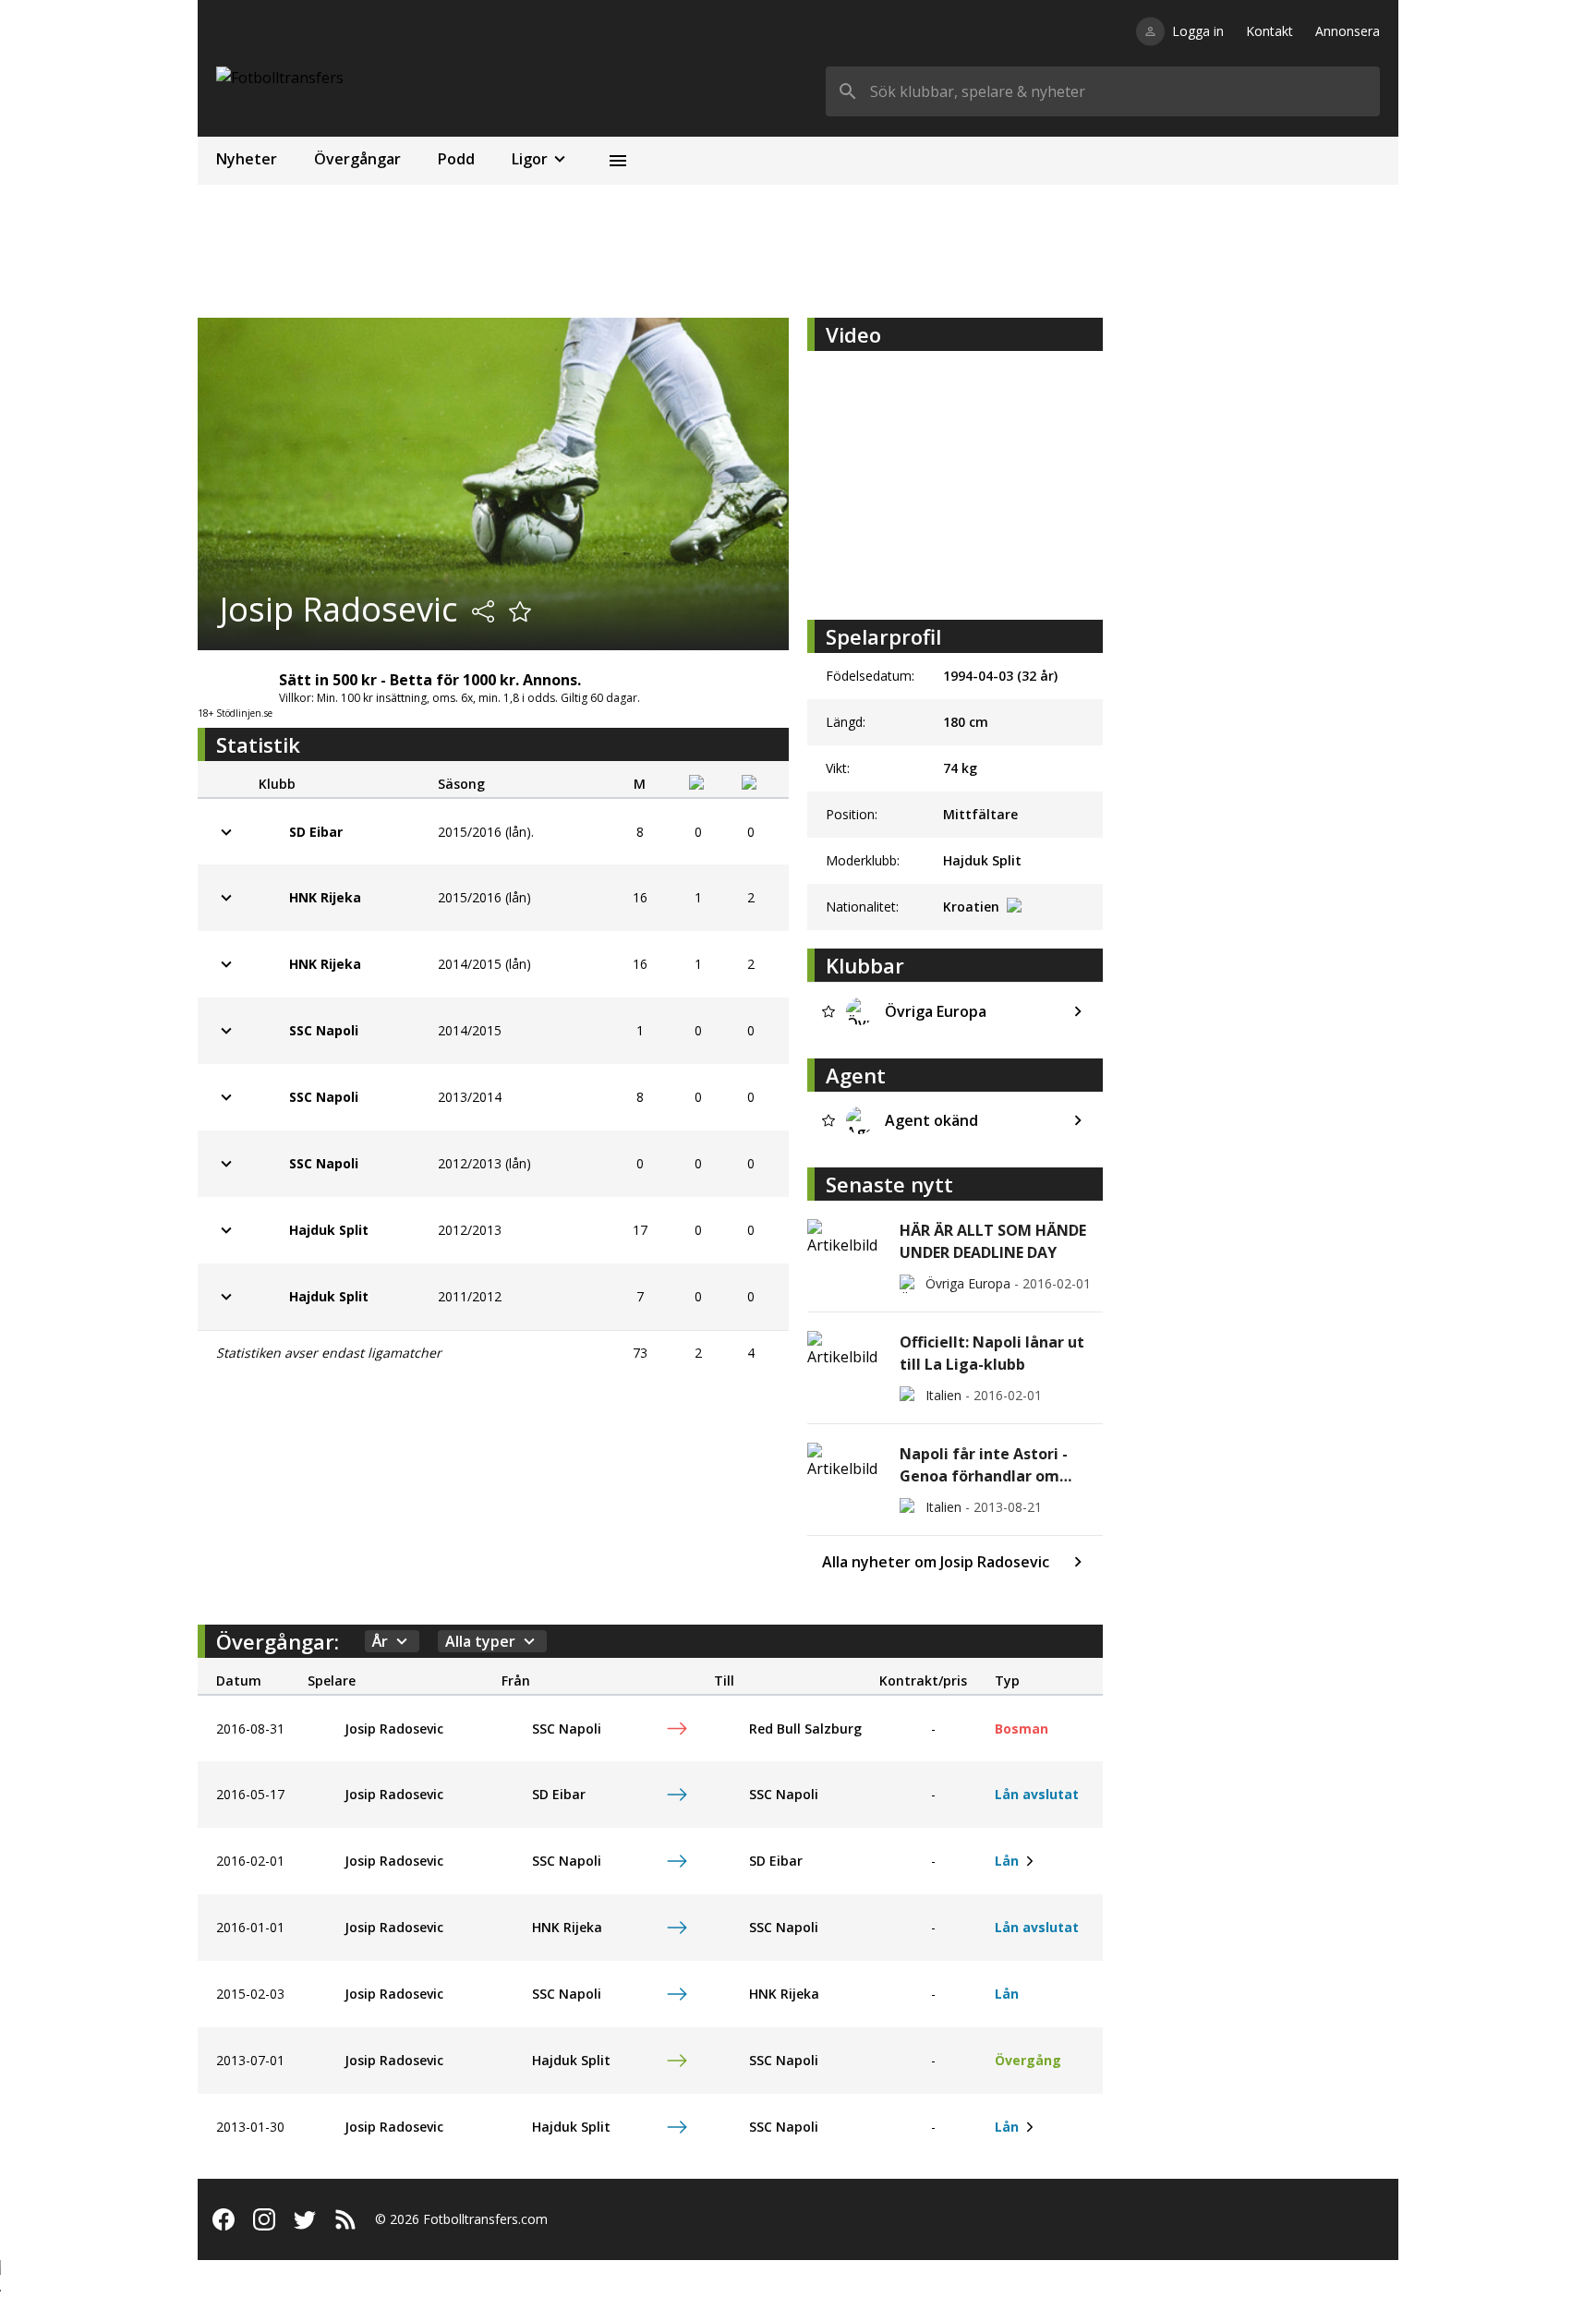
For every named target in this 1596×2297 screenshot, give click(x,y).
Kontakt (1270, 31)
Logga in (1198, 31)
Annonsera (1348, 31)
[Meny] (618, 161)
